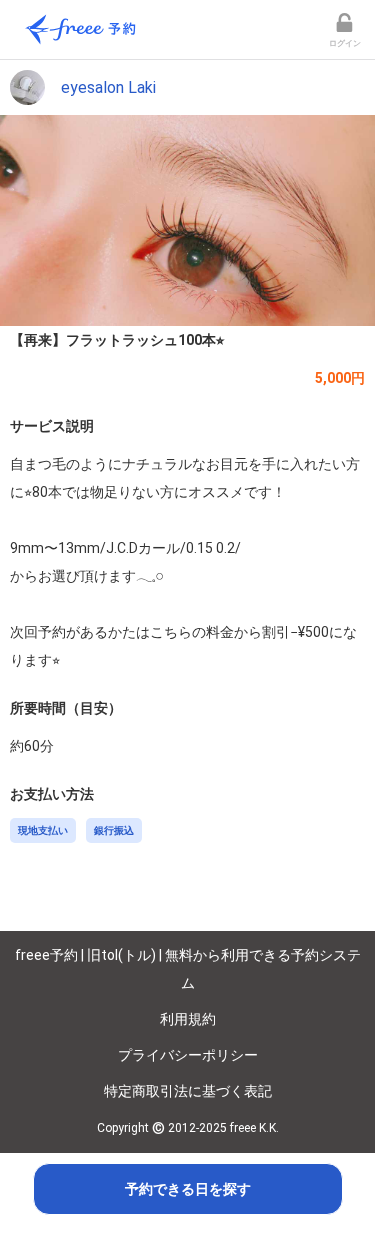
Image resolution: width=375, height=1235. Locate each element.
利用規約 (188, 1019)
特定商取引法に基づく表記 (188, 1091)
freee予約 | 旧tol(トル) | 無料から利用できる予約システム (188, 969)
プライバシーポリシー (188, 1055)
